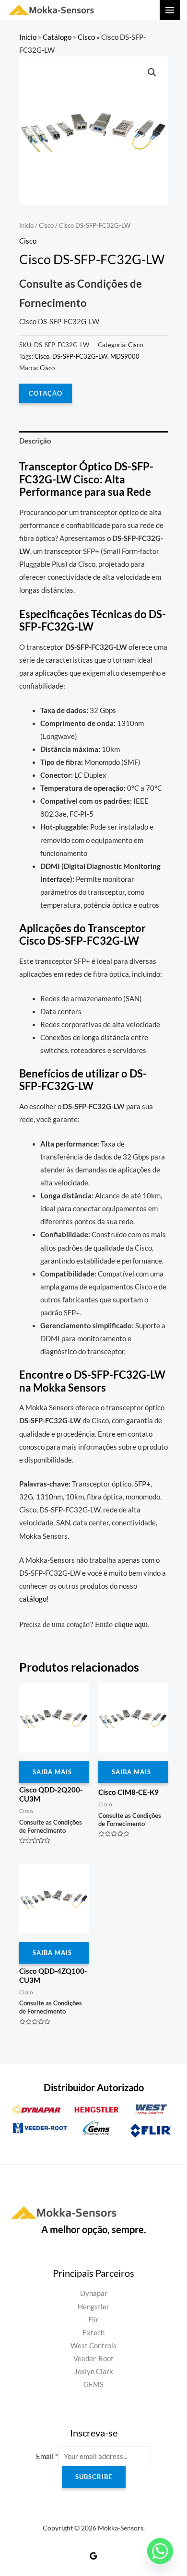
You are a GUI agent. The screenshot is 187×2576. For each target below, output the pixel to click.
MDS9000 (125, 356)
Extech (93, 2333)
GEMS (93, 2384)
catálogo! (34, 1599)
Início (28, 37)
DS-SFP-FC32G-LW (80, 356)
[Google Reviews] (93, 2556)
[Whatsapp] (160, 2551)
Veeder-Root (93, 2359)
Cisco (86, 37)
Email (47, 2456)
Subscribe (94, 2477)
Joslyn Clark (94, 2371)
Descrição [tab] (35, 441)
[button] (152, 72)
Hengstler (93, 2307)
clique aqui (131, 1624)
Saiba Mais (52, 1772)
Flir (93, 2320)
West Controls (93, 2346)
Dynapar (94, 2293)
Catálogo (57, 37)
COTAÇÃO (46, 393)
